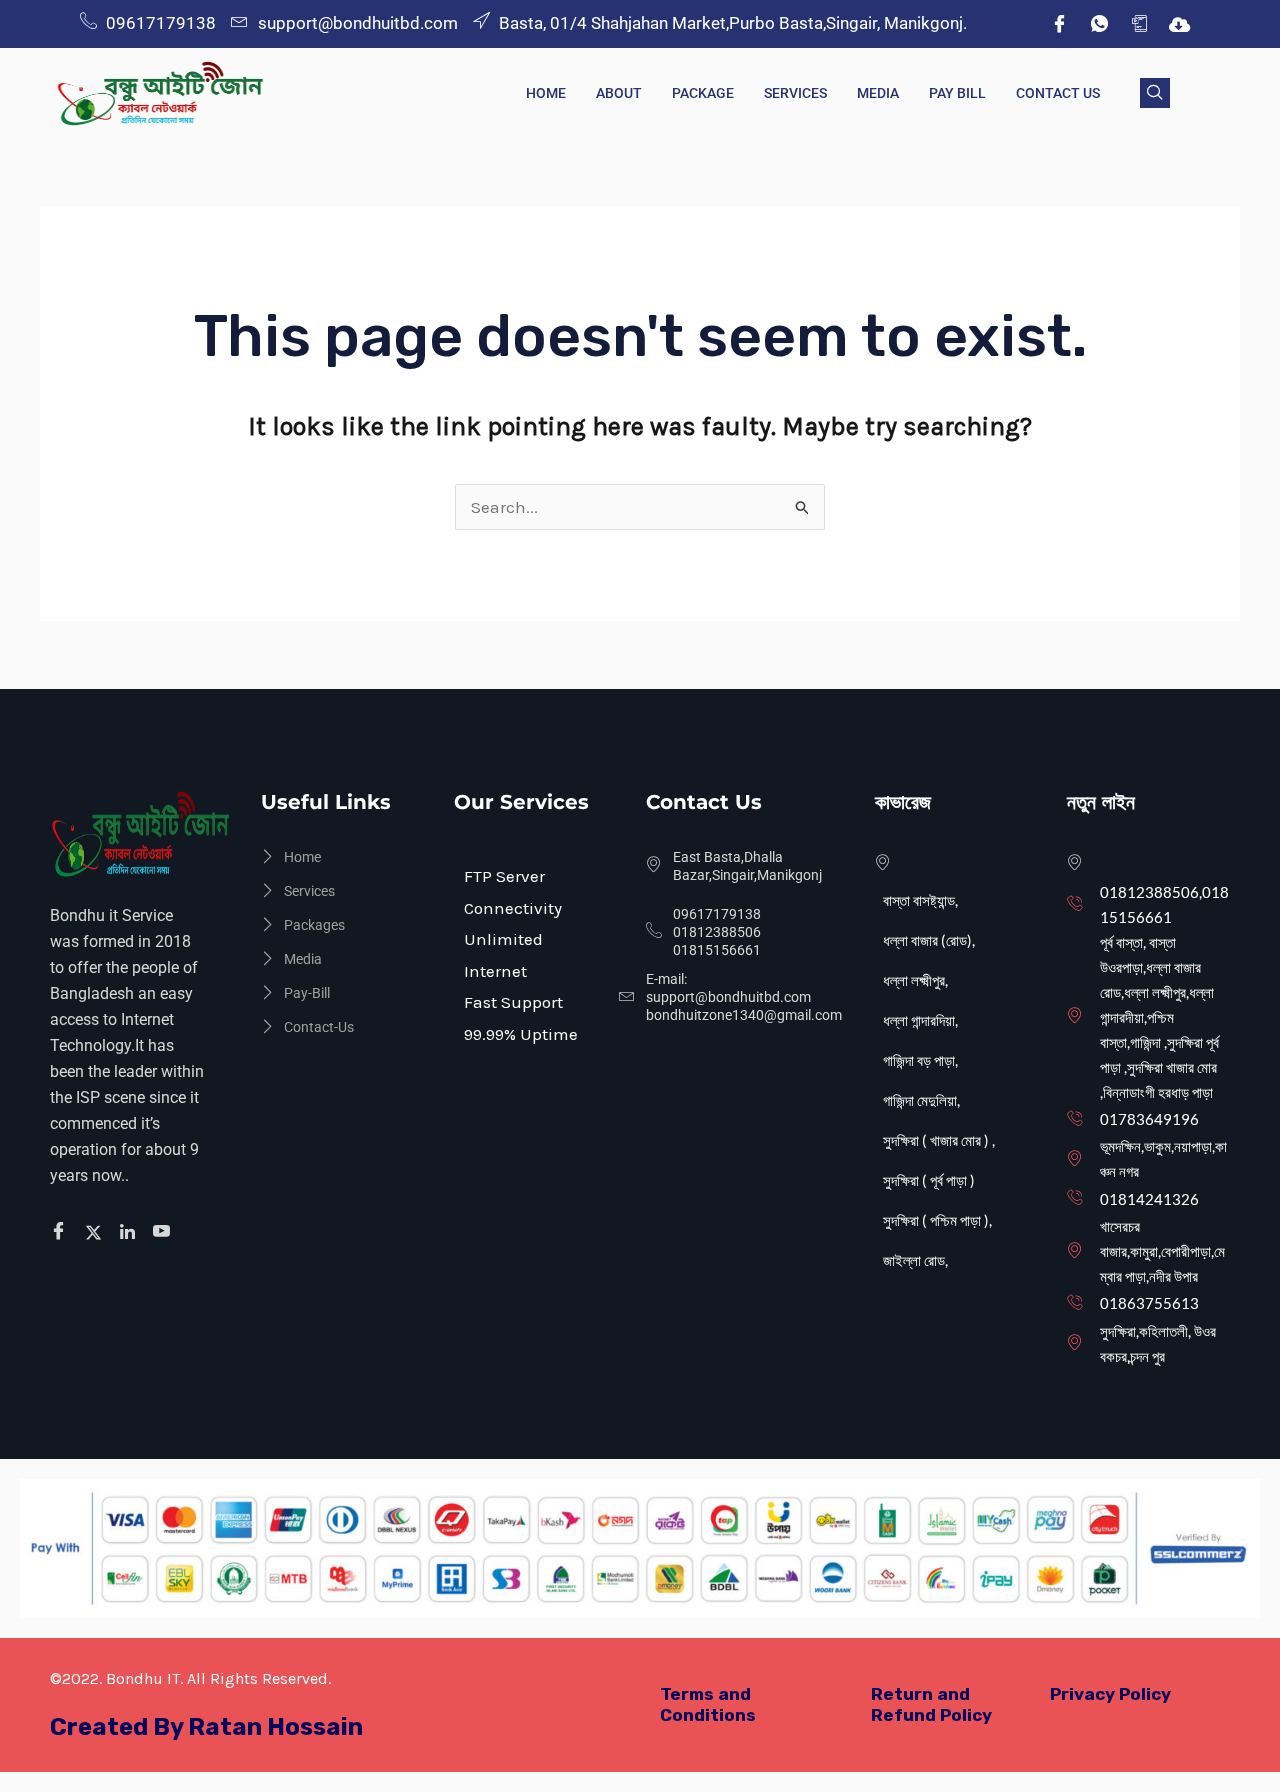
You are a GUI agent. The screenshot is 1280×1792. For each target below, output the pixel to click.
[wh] (1099, 24)
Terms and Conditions (708, 1704)
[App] (1139, 24)
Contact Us (1058, 93)
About (619, 93)
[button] (1155, 93)
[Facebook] (1059, 24)
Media (878, 93)
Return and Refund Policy (931, 1704)
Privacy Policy (1110, 1694)
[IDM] (1179, 24)
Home (546, 93)
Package (703, 93)
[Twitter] (96, 1232)
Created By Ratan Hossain (206, 1727)
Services (795, 93)
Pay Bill (957, 93)
